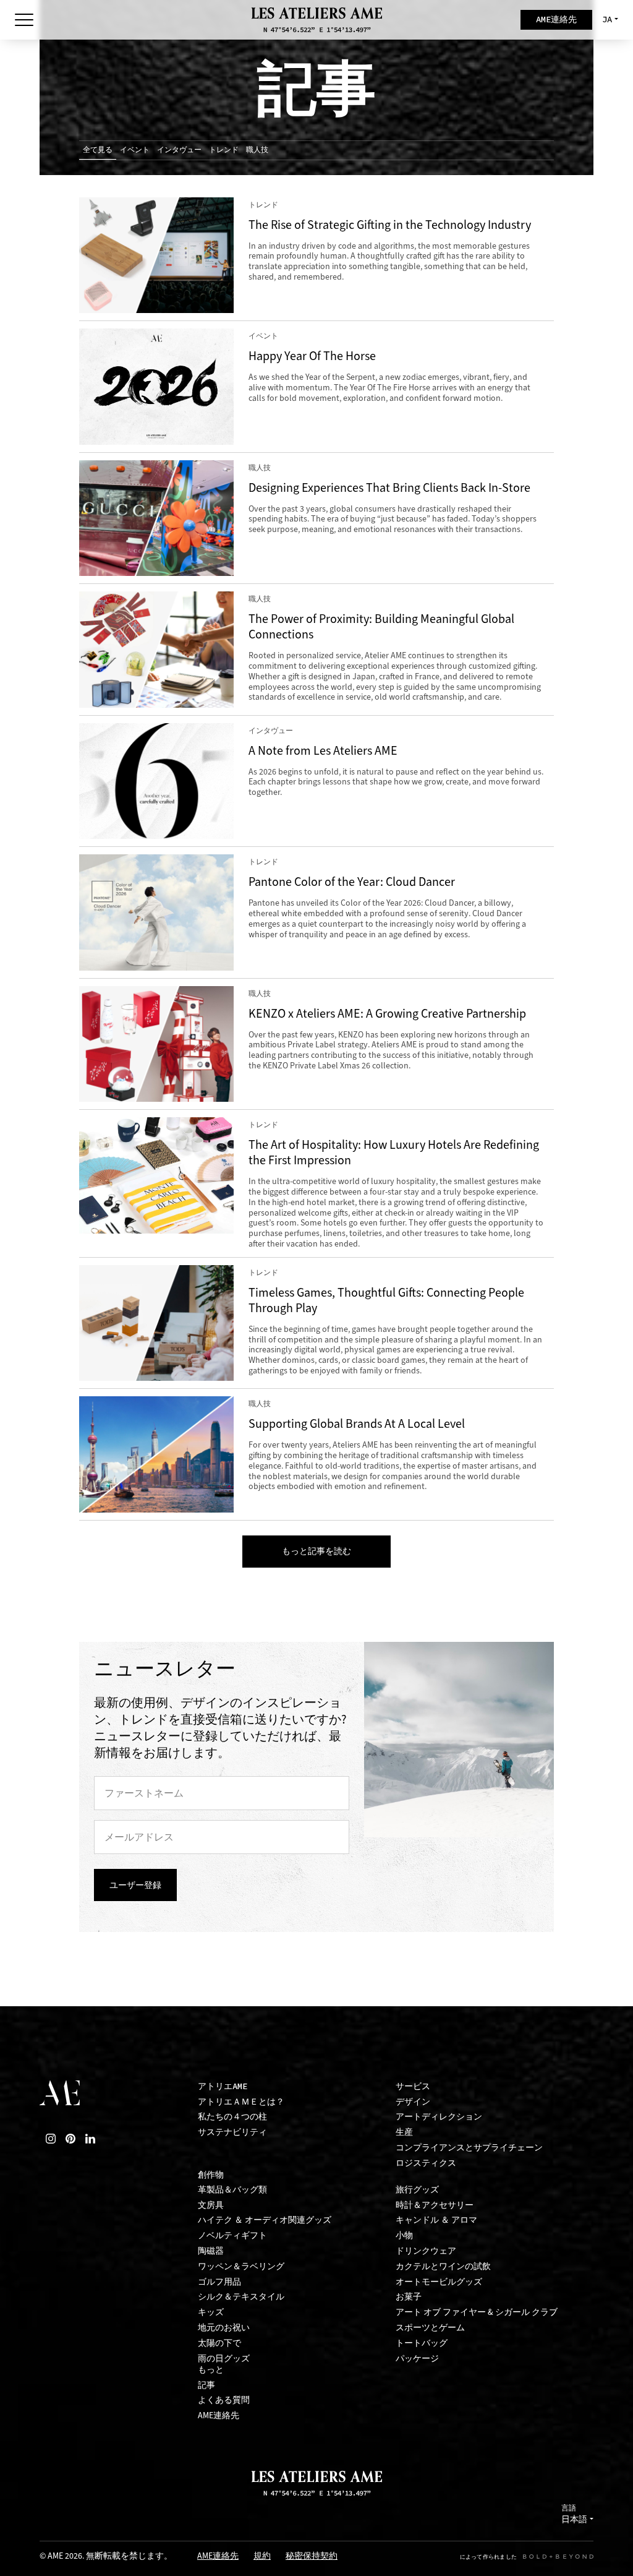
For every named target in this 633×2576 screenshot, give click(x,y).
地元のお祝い (224, 2328)
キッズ (211, 2312)
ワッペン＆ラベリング (241, 2266)
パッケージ (417, 2359)
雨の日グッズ (224, 2359)
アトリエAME (223, 2086)
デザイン (413, 2102)
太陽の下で (219, 2343)
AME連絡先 (219, 2415)
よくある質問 (224, 2400)
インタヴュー (179, 150)
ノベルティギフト (232, 2235)
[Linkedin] (90, 2139)
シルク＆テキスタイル (241, 2297)
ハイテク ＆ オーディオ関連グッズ (265, 2220)
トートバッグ (422, 2343)
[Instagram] (51, 2139)
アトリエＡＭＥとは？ (241, 2102)
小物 (404, 2235)
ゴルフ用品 (219, 2282)
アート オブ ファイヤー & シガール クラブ (477, 2312)
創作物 (211, 2175)
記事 (206, 2385)
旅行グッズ (417, 2190)
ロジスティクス (426, 2163)
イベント (135, 150)
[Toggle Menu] (24, 20)
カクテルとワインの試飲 (443, 2266)
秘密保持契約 (312, 2557)
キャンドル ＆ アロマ (436, 2220)
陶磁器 (211, 2251)
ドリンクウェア (426, 2251)
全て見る (98, 150)
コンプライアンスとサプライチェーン (469, 2148)
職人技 (257, 150)
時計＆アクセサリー (435, 2205)
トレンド (224, 150)
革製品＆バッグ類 (232, 2190)
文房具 (211, 2205)
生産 (404, 2132)
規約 (262, 2557)
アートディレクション (439, 2117)
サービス (413, 2086)
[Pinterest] (70, 2139)
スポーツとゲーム (430, 2328)
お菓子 (409, 2297)
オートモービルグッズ (439, 2282)
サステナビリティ (232, 2132)
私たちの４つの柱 (232, 2117)
